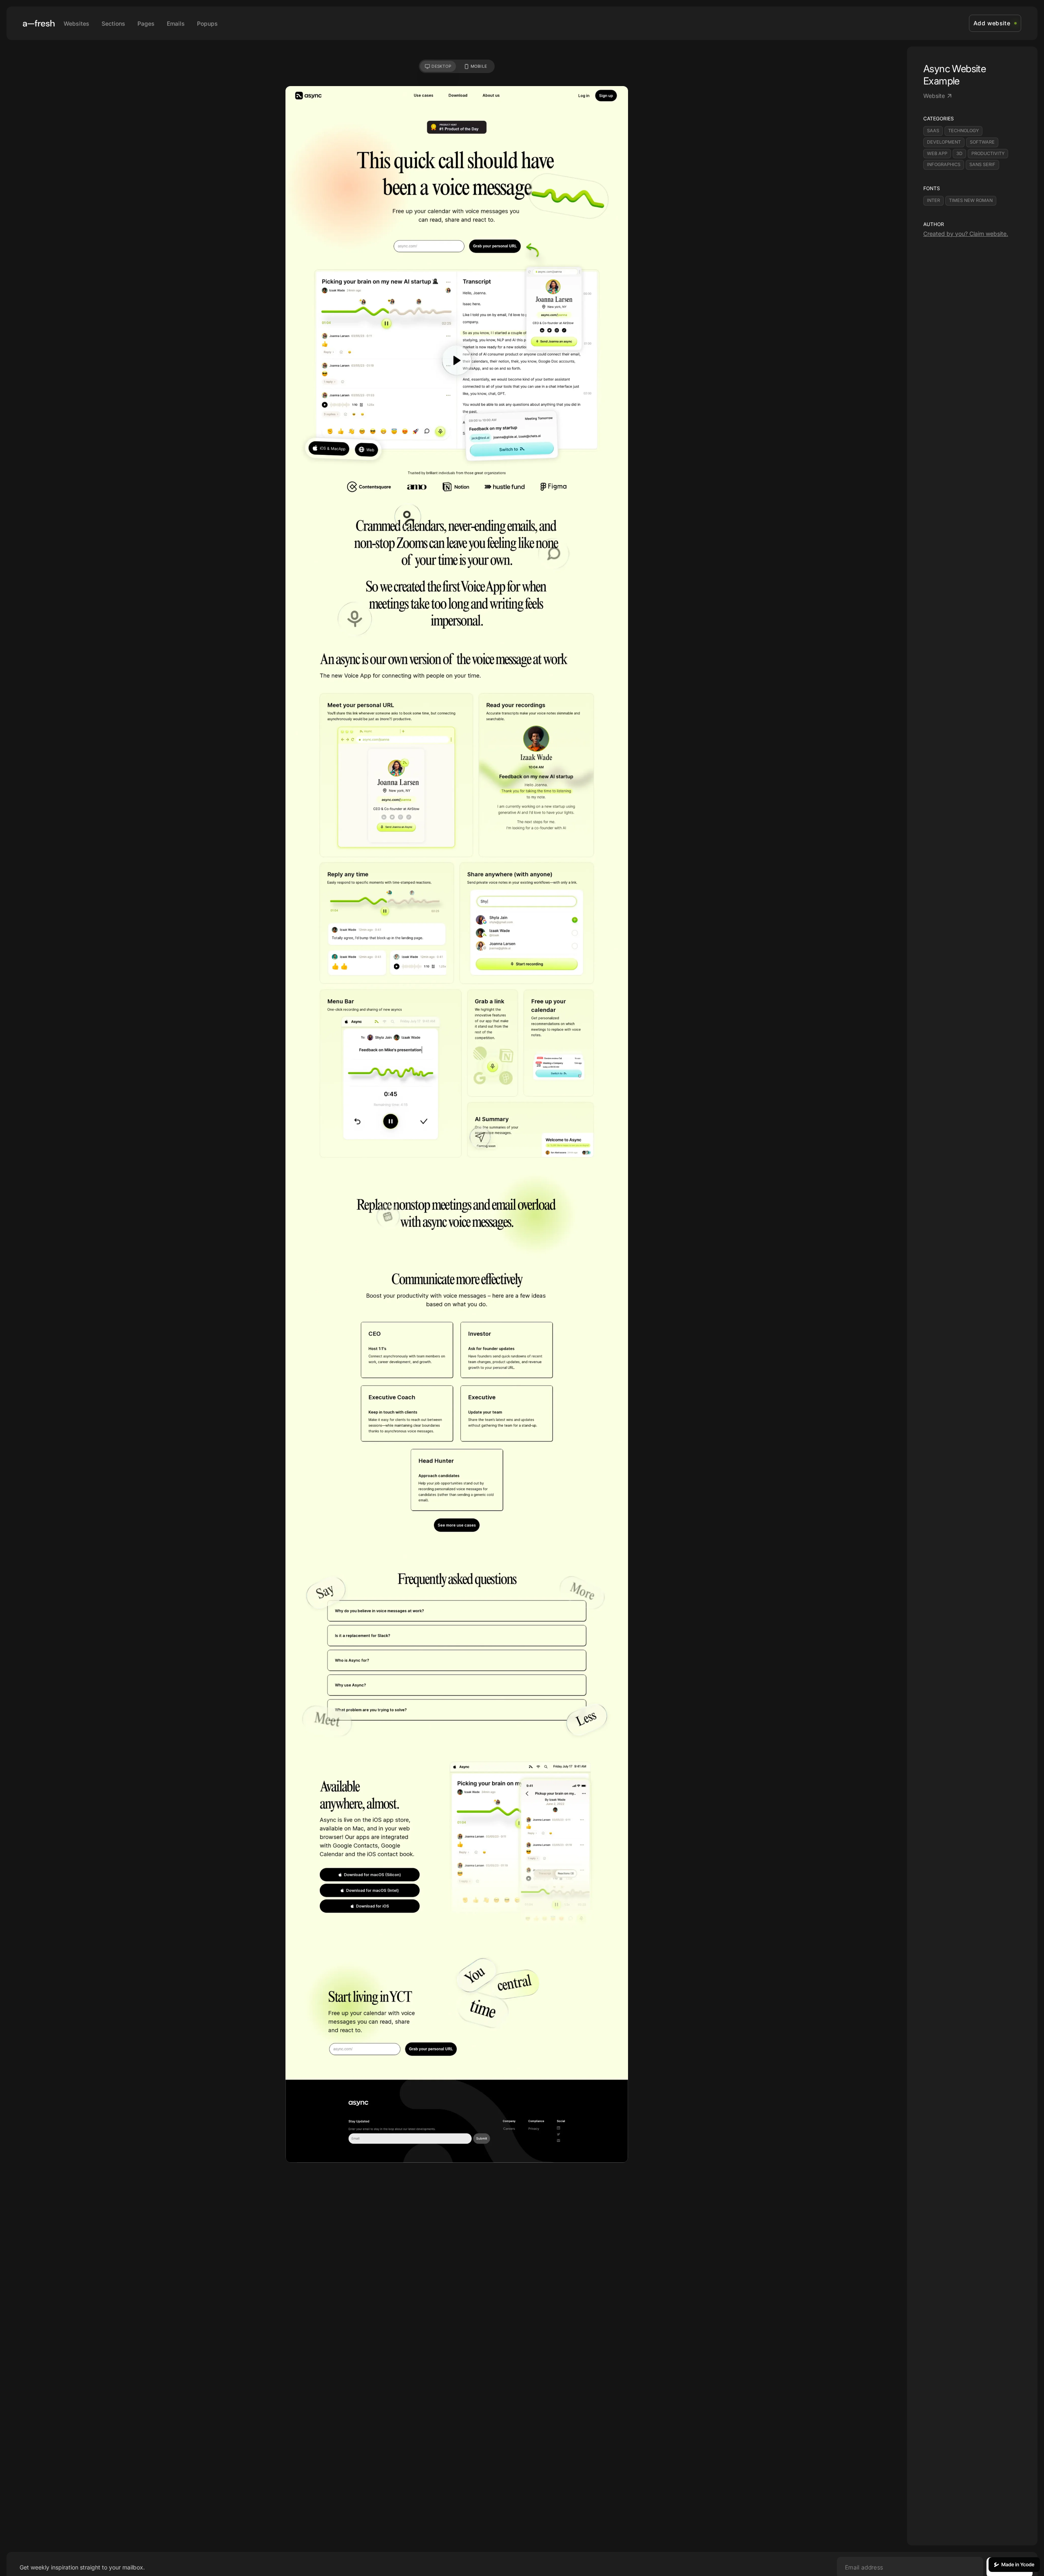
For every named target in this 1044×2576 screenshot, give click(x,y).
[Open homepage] (39, 23)
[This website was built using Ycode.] (1014, 2565)
